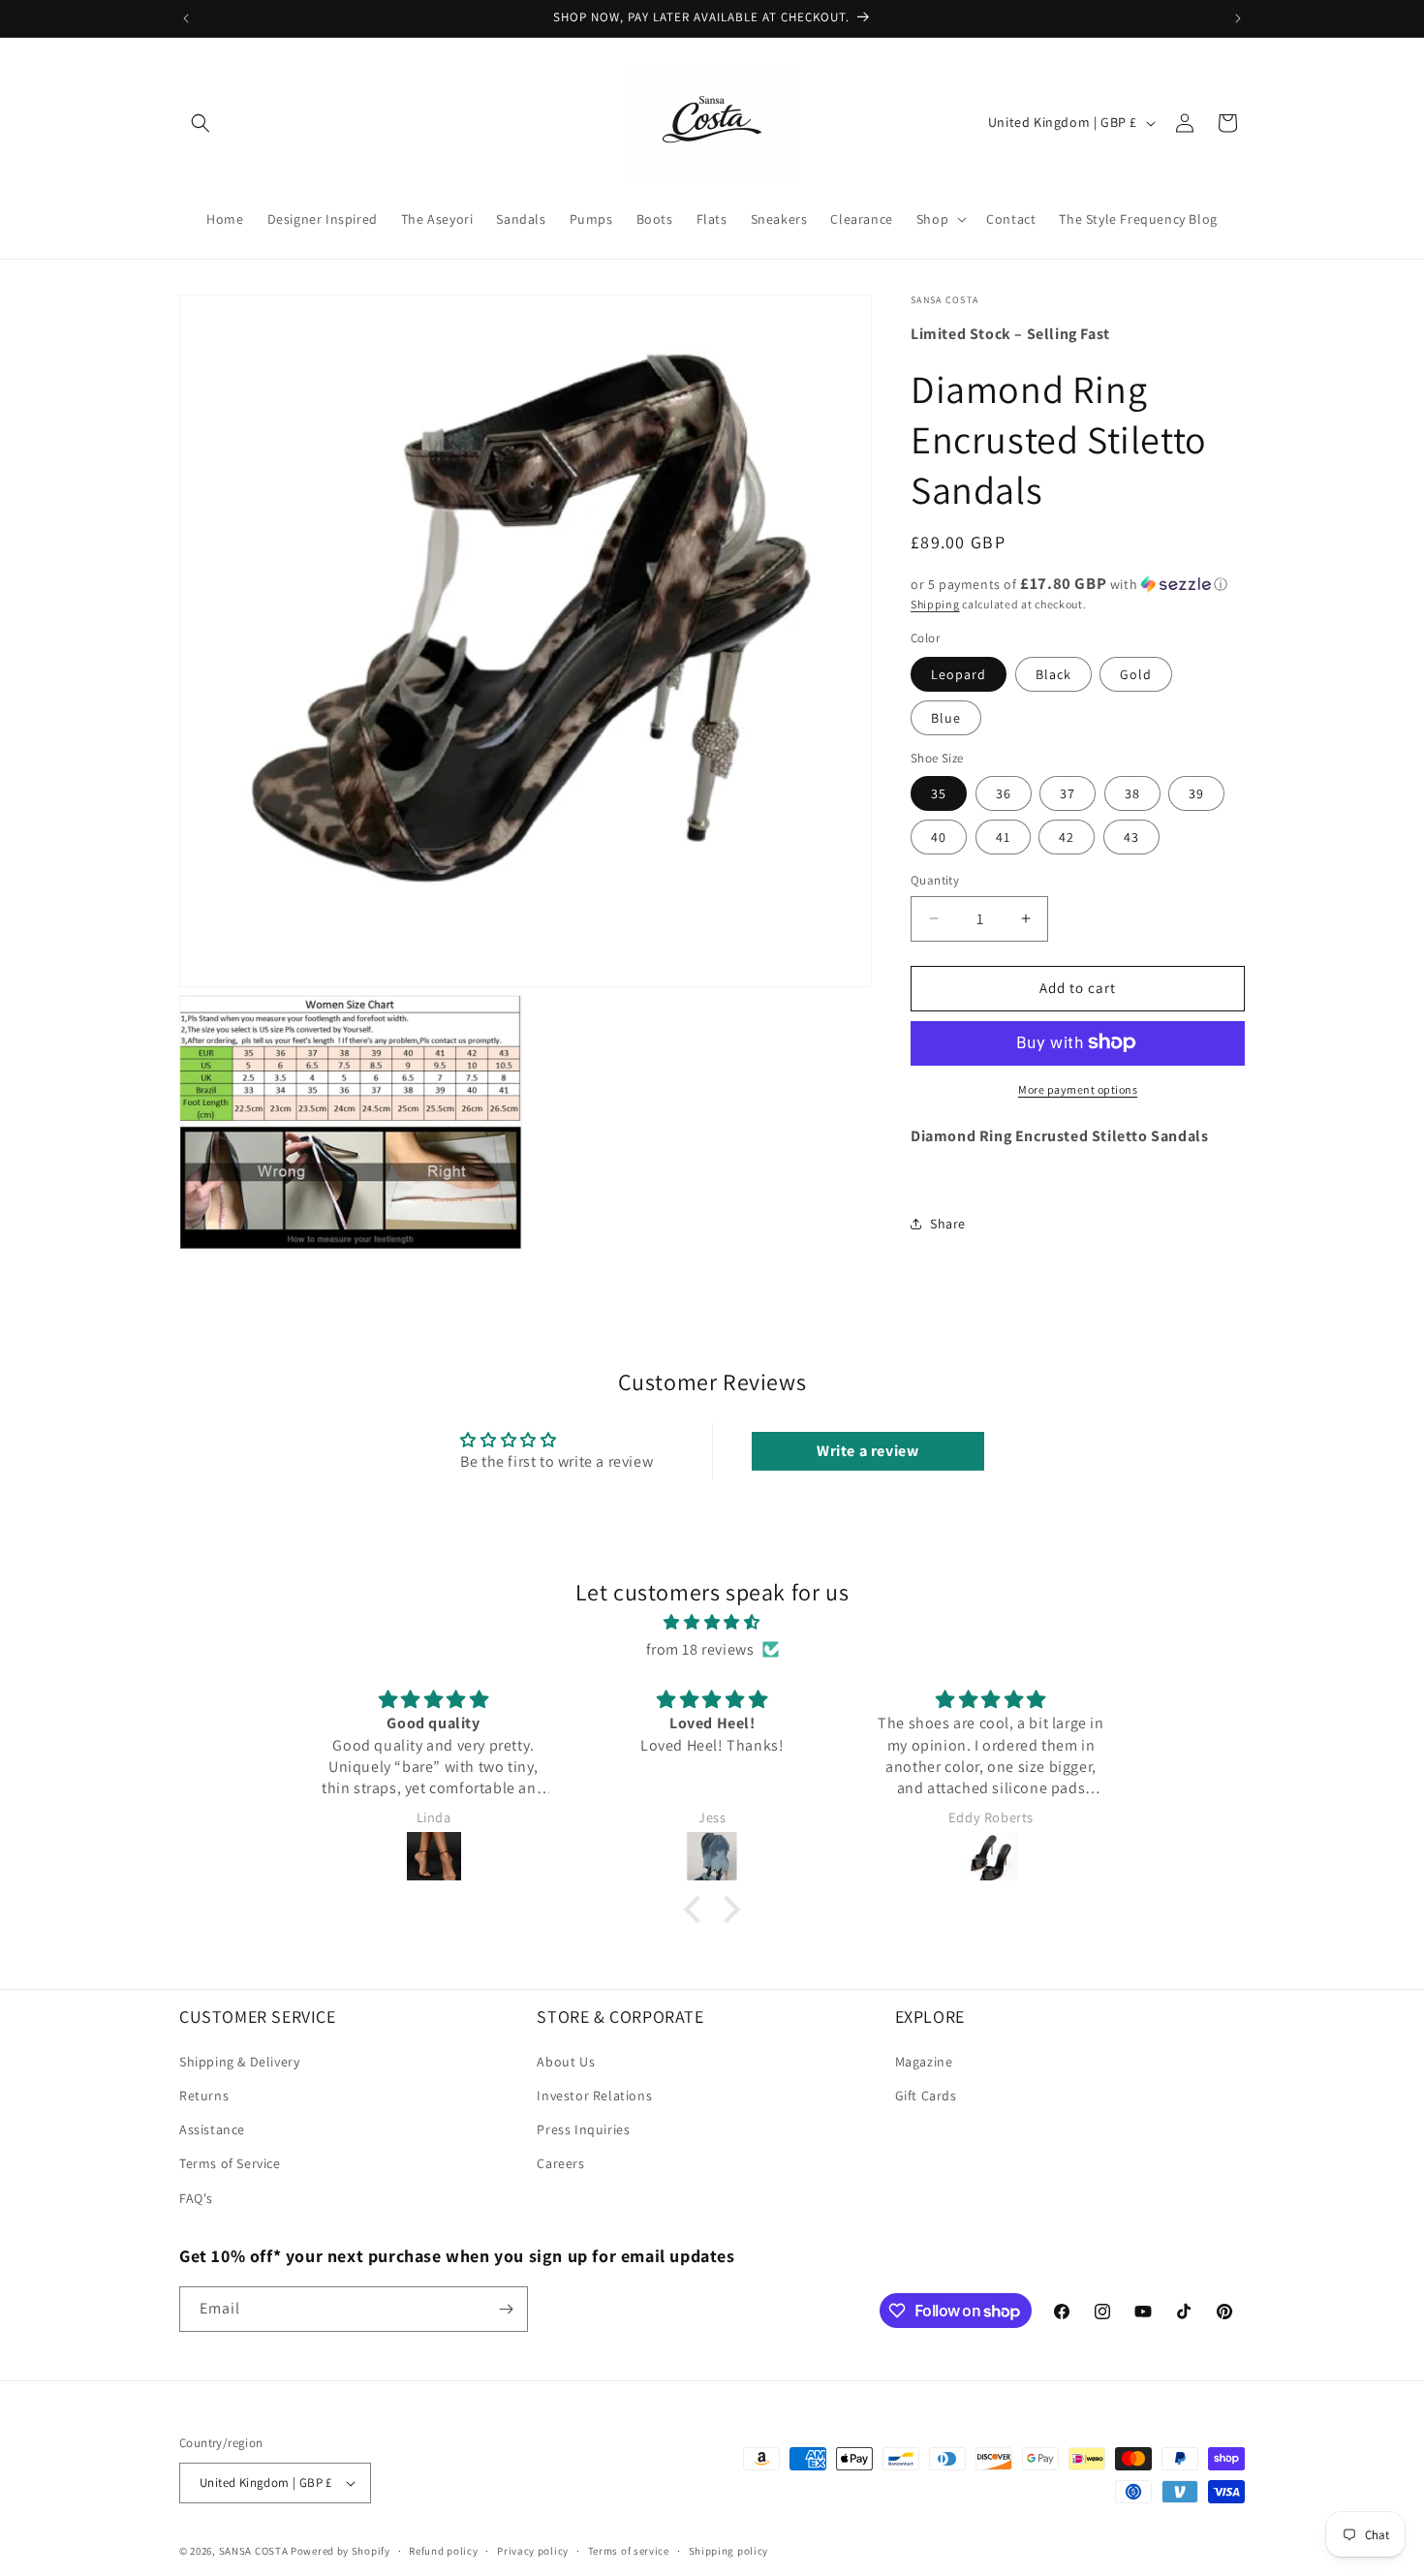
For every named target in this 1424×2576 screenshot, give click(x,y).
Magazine (924, 2062)
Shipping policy (729, 2550)
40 (939, 837)
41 (1003, 837)
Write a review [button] (867, 1451)
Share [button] (948, 1223)
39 (1196, 793)
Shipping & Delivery (239, 2062)
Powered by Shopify (341, 2551)
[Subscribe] (506, 2309)
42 (1067, 837)
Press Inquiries (583, 2129)
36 (1004, 793)
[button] (201, 123)
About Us (566, 2062)
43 (1131, 837)
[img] (712, 1622)
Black (1053, 673)
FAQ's (196, 2198)
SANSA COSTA (254, 2551)
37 (1068, 793)
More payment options (1078, 1088)
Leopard (959, 673)
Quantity (935, 880)
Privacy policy (533, 2550)
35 (939, 793)
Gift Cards (926, 2095)
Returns (204, 2095)
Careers (560, 2163)
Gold (1136, 673)
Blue (946, 717)
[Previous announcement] (186, 18)
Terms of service (629, 2550)
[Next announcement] (1238, 18)
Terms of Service (230, 2163)
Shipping (935, 603)
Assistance (212, 2129)
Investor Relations (594, 2095)
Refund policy (443, 2550)
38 (1132, 793)
